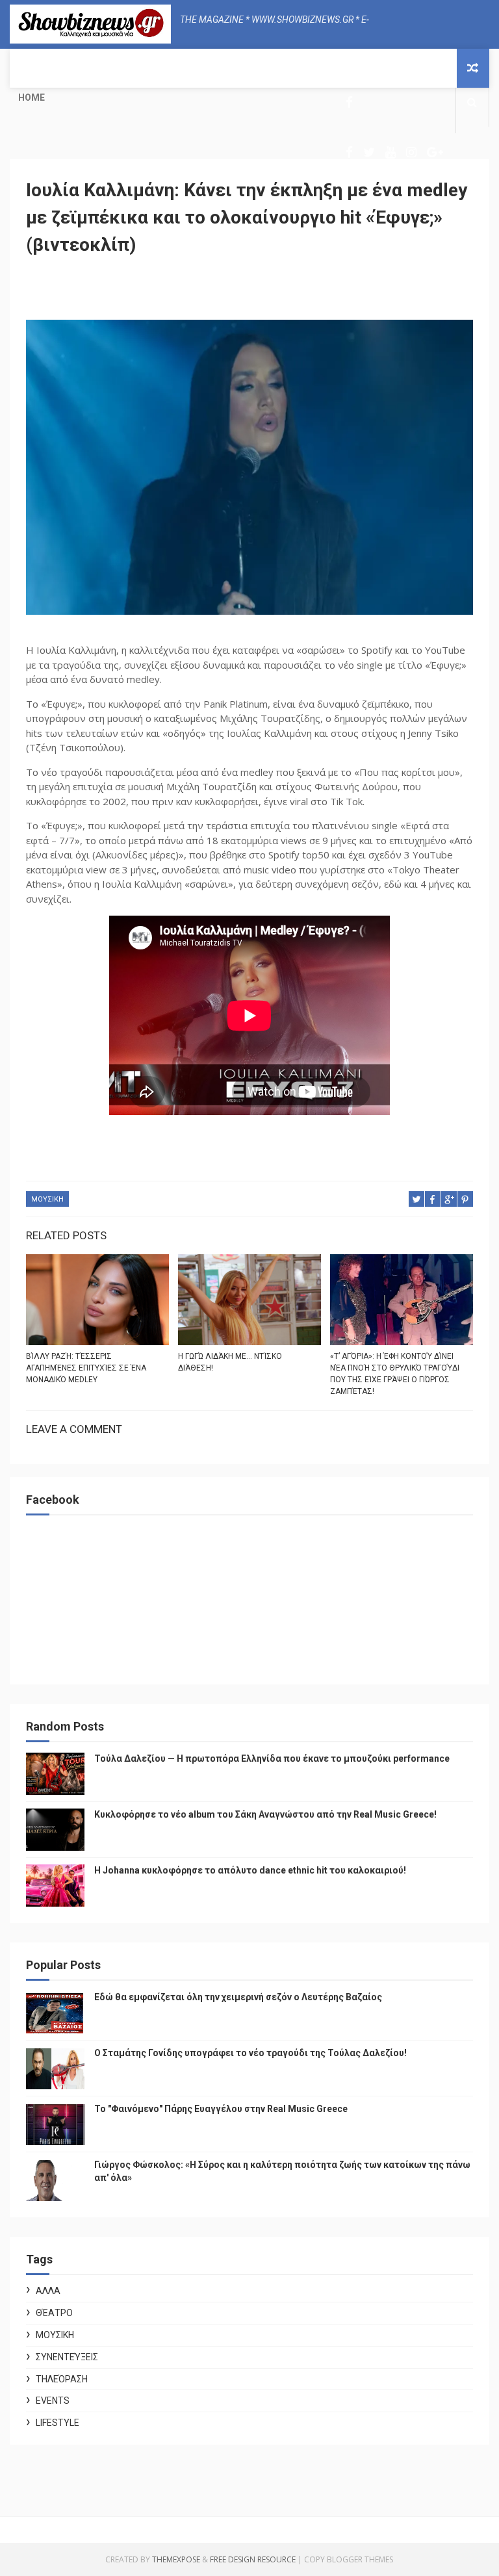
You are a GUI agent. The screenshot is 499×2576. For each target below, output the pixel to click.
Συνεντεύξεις (67, 2357)
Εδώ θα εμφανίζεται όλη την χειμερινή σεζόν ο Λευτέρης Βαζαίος (238, 1997)
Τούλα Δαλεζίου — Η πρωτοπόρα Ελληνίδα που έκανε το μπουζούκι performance (272, 1758)
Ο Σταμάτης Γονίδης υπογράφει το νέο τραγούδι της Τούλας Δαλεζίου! (250, 2053)
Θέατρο (54, 2313)
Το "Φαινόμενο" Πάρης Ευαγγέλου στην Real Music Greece (221, 2109)
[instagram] (411, 152)
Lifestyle (58, 2423)
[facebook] (349, 102)
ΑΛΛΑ (48, 2291)
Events (53, 2401)
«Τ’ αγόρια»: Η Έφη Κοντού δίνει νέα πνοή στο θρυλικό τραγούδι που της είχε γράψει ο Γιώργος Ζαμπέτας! (395, 1374)
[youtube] (390, 152)
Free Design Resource (253, 2559)
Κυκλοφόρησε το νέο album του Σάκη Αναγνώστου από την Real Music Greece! (265, 1814)
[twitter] (369, 152)
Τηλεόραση (62, 2379)
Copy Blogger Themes (349, 2559)
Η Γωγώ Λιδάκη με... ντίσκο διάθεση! (230, 1362)
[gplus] (435, 152)
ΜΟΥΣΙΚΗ (47, 1199)
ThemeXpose (176, 2559)
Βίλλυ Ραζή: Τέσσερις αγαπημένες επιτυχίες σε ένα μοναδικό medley (86, 1368)
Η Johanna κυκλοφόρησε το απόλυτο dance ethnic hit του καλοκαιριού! (250, 1870)
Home (32, 97)
